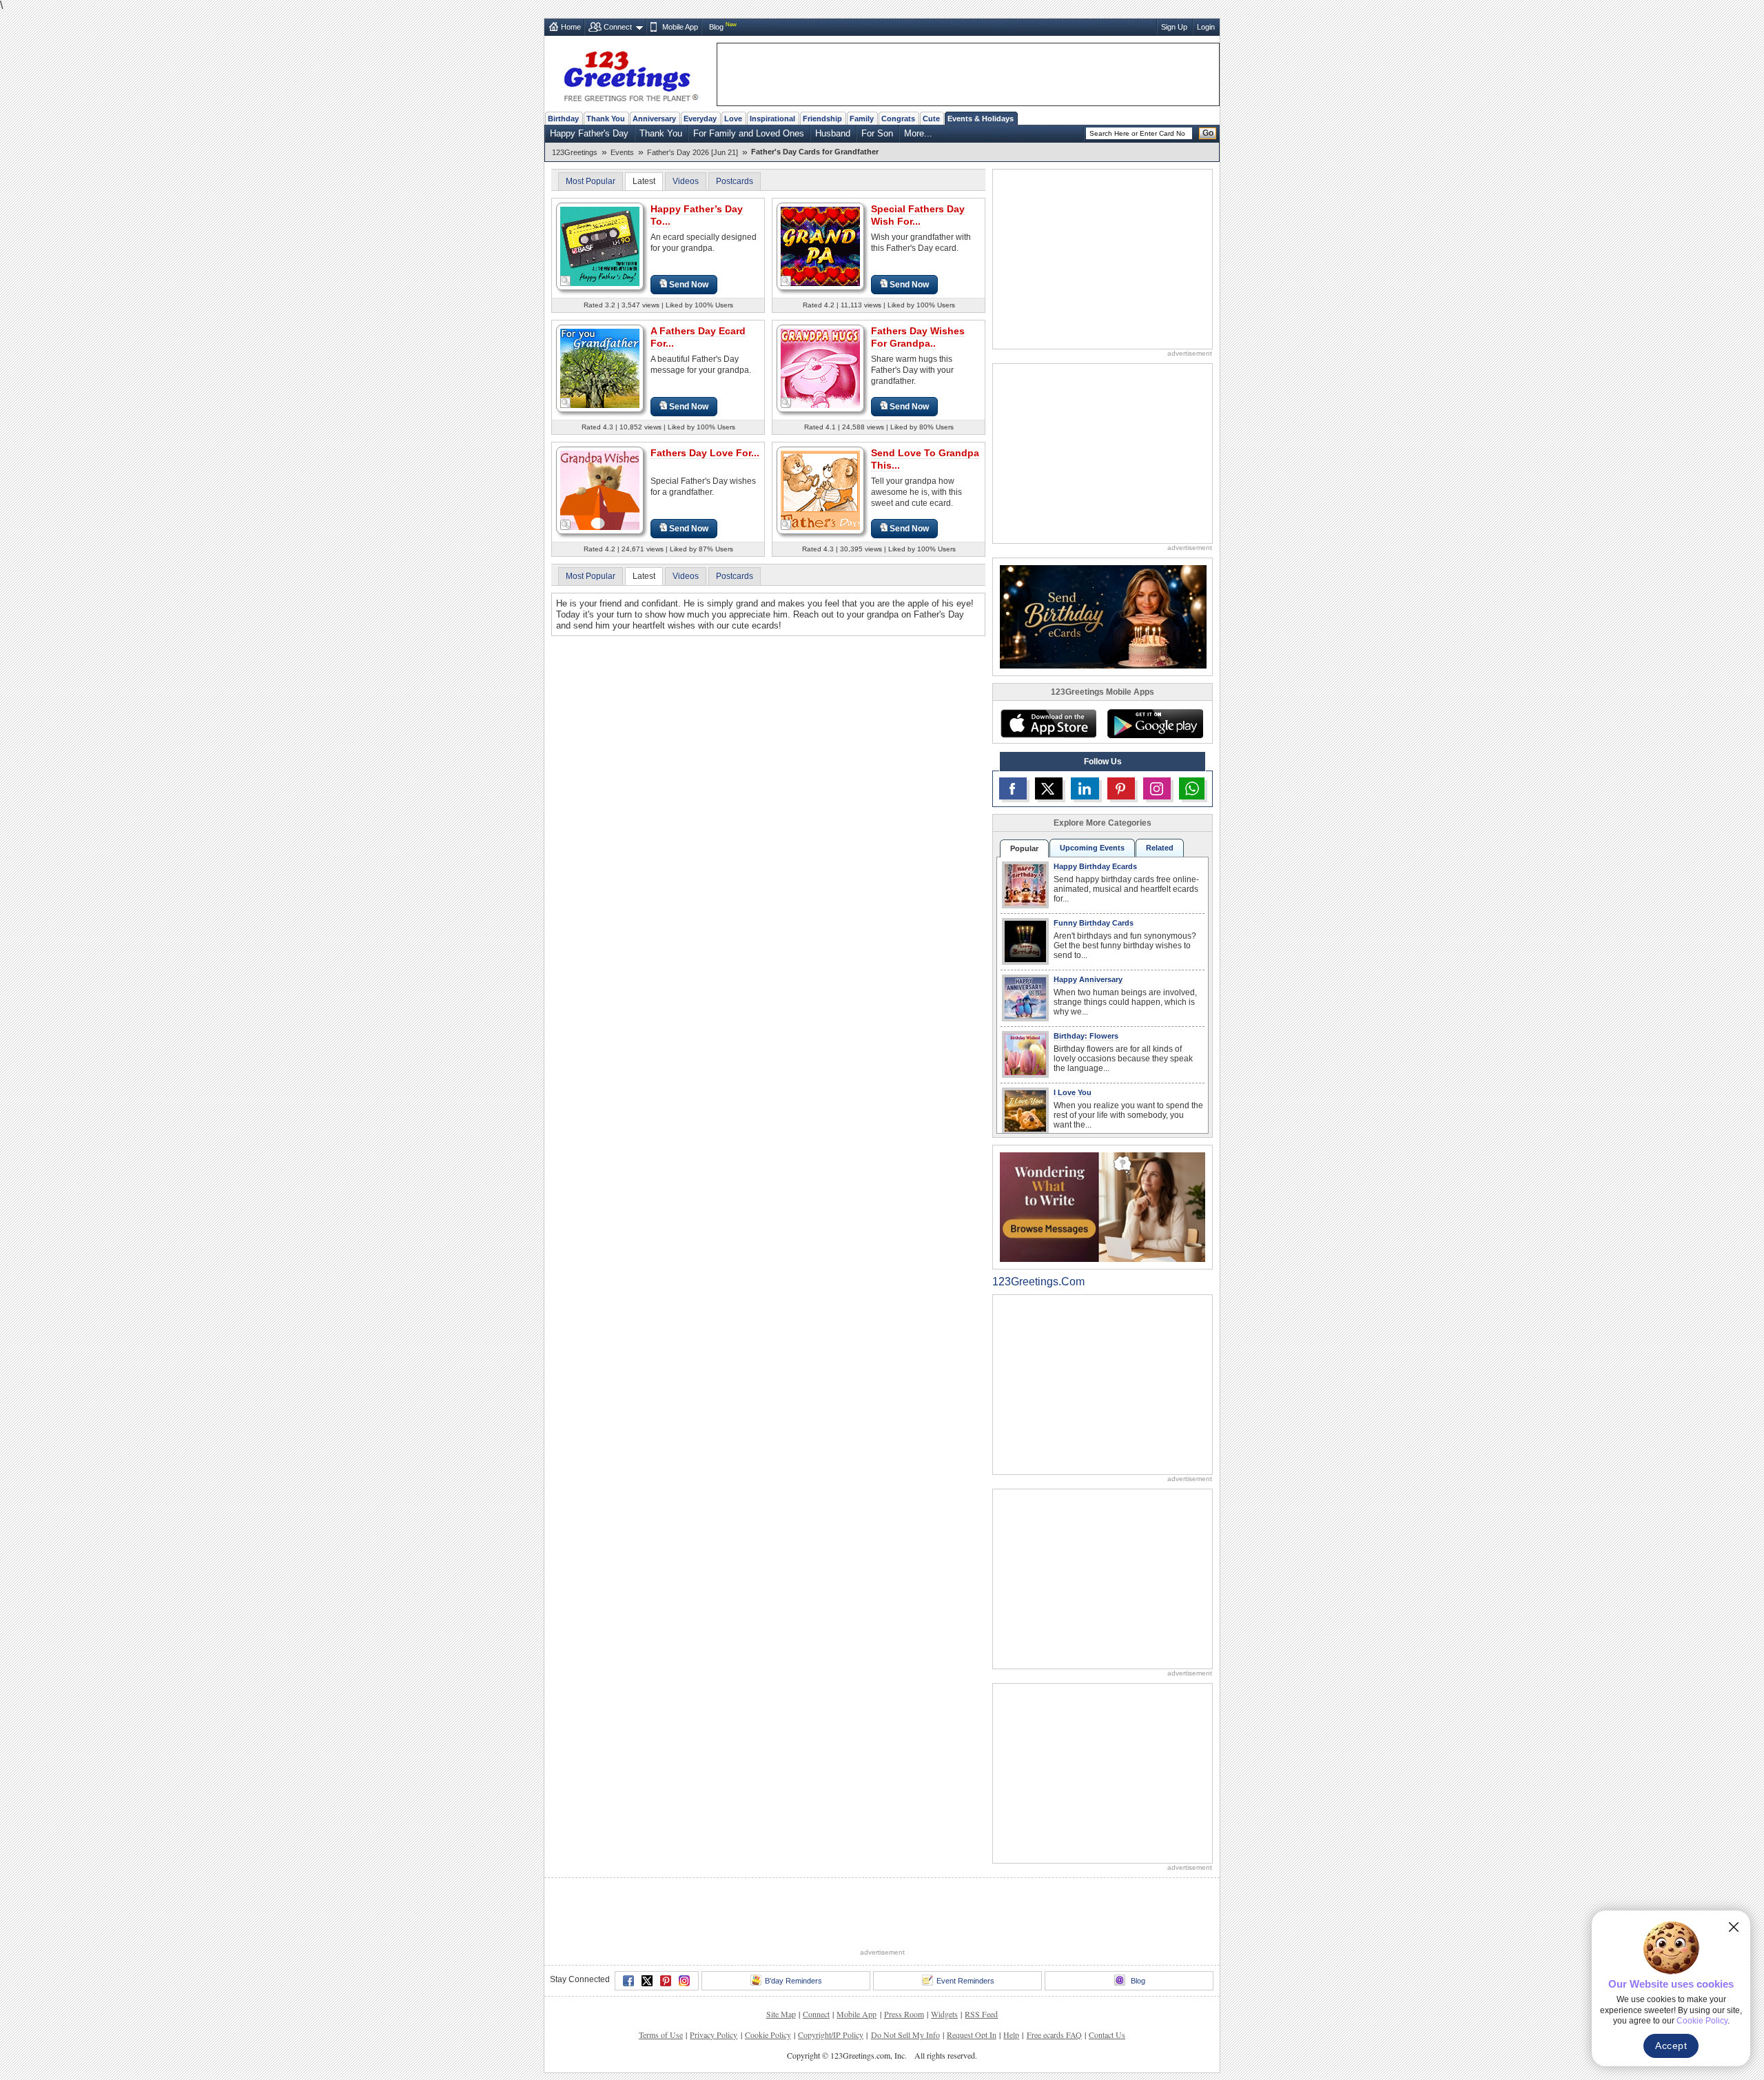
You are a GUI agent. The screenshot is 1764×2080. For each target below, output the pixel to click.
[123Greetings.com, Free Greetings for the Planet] (630, 74)
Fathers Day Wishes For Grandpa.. (918, 337)
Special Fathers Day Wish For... (918, 215)
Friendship (822, 119)
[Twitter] (647, 1930)
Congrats (898, 119)
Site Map (781, 1963)
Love (733, 119)
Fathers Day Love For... (705, 453)
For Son (877, 133)
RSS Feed (981, 1963)
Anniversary (654, 119)
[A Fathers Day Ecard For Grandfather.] (600, 368)
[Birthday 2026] (1103, 616)
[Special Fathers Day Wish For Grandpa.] (820, 246)
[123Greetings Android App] (1155, 724)
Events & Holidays (981, 119)
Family (862, 119)
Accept (1671, 2046)
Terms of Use (661, 1984)
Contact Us (1107, 1984)
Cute (931, 119)
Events (622, 152)
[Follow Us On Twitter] (1049, 788)
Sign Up (1174, 27)
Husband (833, 133)
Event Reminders (965, 1930)
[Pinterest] (666, 1930)
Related (1160, 848)
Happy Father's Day (589, 133)
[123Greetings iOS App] (1048, 724)
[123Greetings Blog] (1102, 1206)
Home (571, 27)
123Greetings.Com (1038, 1282)
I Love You (1073, 1092)
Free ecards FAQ (1054, 1984)
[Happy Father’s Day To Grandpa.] (600, 246)
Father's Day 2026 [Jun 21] (693, 152)
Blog (716, 27)
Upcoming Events (1092, 848)
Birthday (563, 119)
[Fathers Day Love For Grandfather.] (600, 490)
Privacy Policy (714, 1984)
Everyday (700, 119)
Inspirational (772, 119)
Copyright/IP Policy (831, 1984)
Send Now (689, 285)
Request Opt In (972, 1984)
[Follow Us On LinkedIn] (1085, 788)
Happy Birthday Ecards (1095, 866)
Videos (686, 181)
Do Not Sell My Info (905, 1984)
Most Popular (591, 181)
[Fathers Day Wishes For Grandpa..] (820, 368)
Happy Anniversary (1088, 979)
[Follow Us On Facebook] (1013, 788)
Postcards (735, 181)
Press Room (904, 1963)
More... (918, 133)
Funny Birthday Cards (1094, 923)
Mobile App (680, 27)
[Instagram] (684, 1930)
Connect (618, 27)
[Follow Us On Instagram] (1157, 788)
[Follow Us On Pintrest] (1121, 788)
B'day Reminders (793, 1930)
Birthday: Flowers (1086, 1036)
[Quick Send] (566, 281)
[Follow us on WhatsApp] (1192, 788)
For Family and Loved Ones (749, 133)
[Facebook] (628, 1930)
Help (1011, 1984)
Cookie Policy (768, 1984)
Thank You (606, 119)
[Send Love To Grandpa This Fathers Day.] (820, 490)
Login (1206, 27)
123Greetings (575, 152)
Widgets (944, 1963)
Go (1208, 133)
